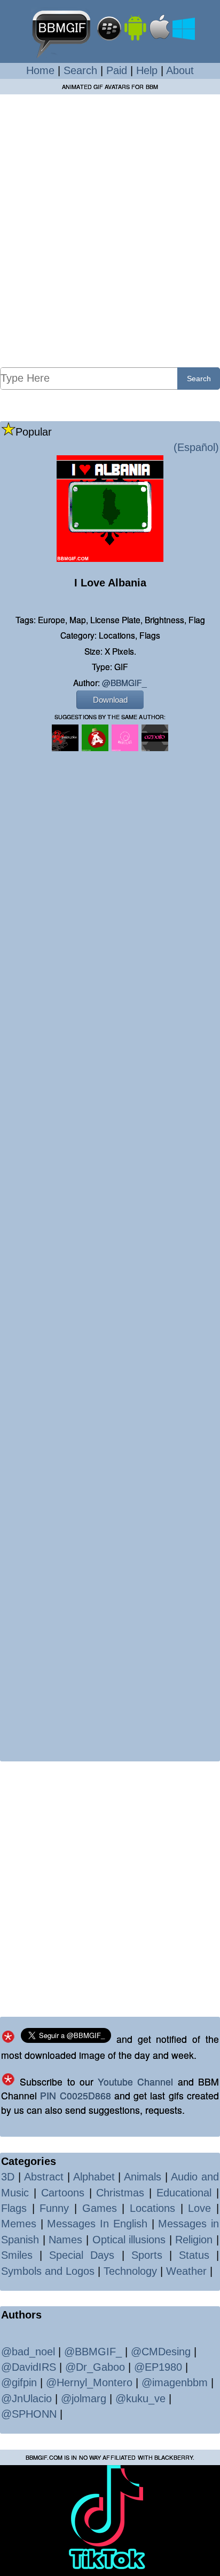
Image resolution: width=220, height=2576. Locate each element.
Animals (143, 2177)
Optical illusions (129, 2240)
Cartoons (63, 2193)
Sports (147, 2255)
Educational (184, 2193)
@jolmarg (84, 2398)
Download (110, 700)
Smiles (17, 2255)
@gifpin (19, 2382)
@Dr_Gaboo (95, 2367)
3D (8, 2177)
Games (100, 2208)
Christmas (120, 2193)
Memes (19, 2224)
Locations (152, 2208)
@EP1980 (158, 2367)
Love (199, 2208)
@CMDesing (161, 2352)
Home (40, 70)
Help (147, 70)
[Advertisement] (110, 230)
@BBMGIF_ (124, 682)
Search (80, 70)
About (180, 70)
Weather (186, 2271)
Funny (54, 2208)
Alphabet (94, 2177)
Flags (14, 2208)
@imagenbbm (175, 2382)
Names (65, 2240)
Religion (194, 2240)
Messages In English (97, 2224)
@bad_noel (28, 2352)
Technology (130, 2271)
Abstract (44, 2177)
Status (194, 2255)
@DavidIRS (29, 2367)
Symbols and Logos (48, 2271)
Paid (117, 70)
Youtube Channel (135, 2082)
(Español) (196, 447)
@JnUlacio (26, 2398)
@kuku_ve (140, 2398)
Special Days (82, 2255)
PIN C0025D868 (75, 2095)
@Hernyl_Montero (89, 2382)
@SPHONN (29, 2414)
